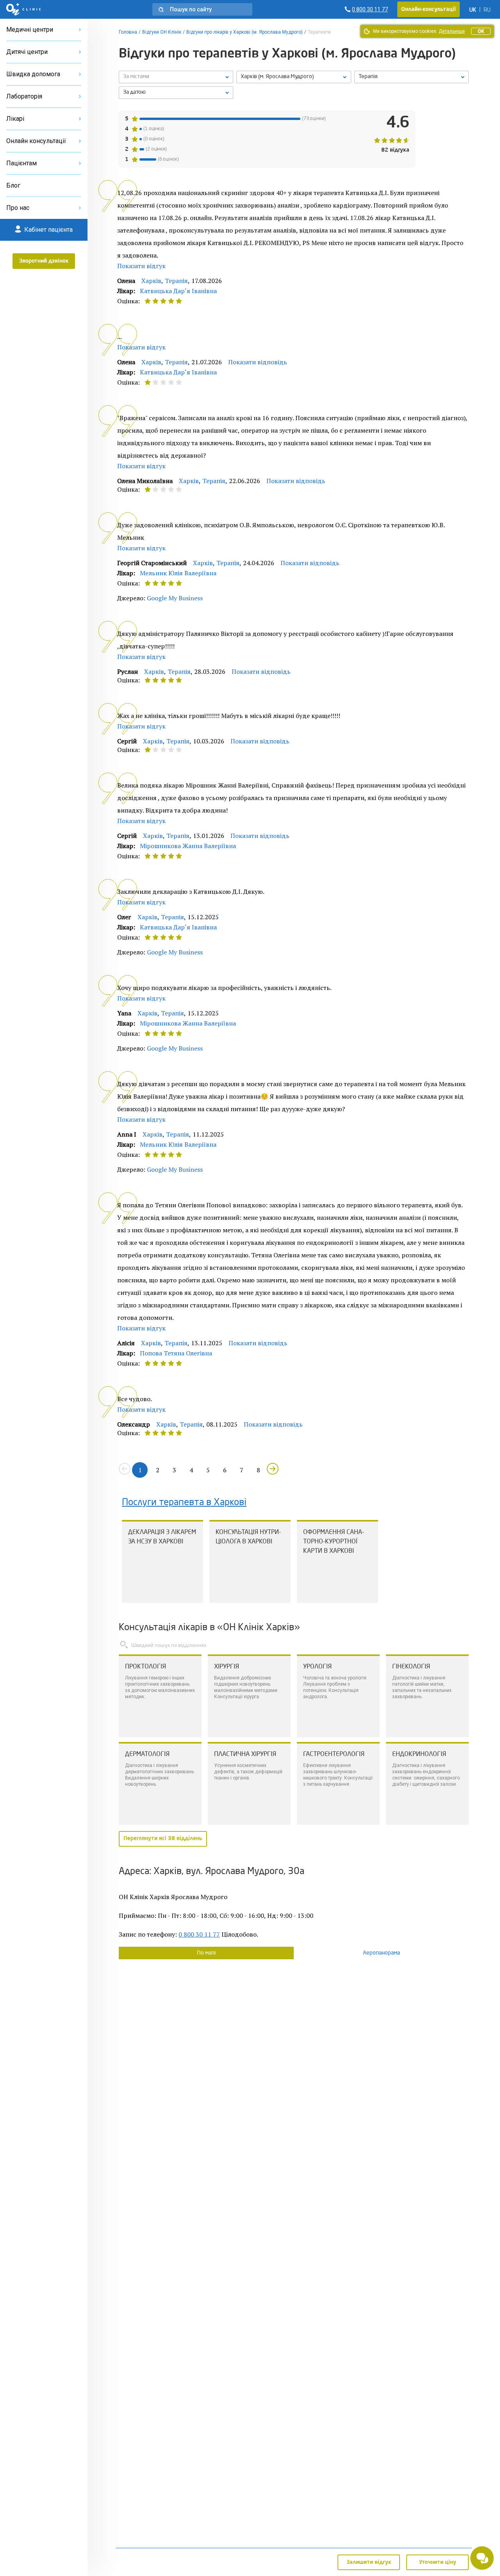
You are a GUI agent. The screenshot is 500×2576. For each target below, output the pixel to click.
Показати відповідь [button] (258, 362)
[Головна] (24, 9)
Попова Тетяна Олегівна (176, 1353)
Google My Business (175, 598)
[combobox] (412, 77)
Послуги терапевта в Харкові (184, 1503)
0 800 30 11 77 (199, 1934)
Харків (151, 281)
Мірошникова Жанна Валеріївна (188, 846)
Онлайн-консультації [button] (429, 9)
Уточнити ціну (438, 2562)
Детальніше (452, 31)
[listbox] (176, 77)
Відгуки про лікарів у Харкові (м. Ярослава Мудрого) (245, 32)
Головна (128, 32)
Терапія (176, 281)
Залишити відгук (369, 2562)
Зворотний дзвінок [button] (44, 261)
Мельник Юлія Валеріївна (178, 573)
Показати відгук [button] (141, 266)
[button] (202, 9)
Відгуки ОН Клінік (162, 32)
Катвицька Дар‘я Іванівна (178, 291)
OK (481, 31)
